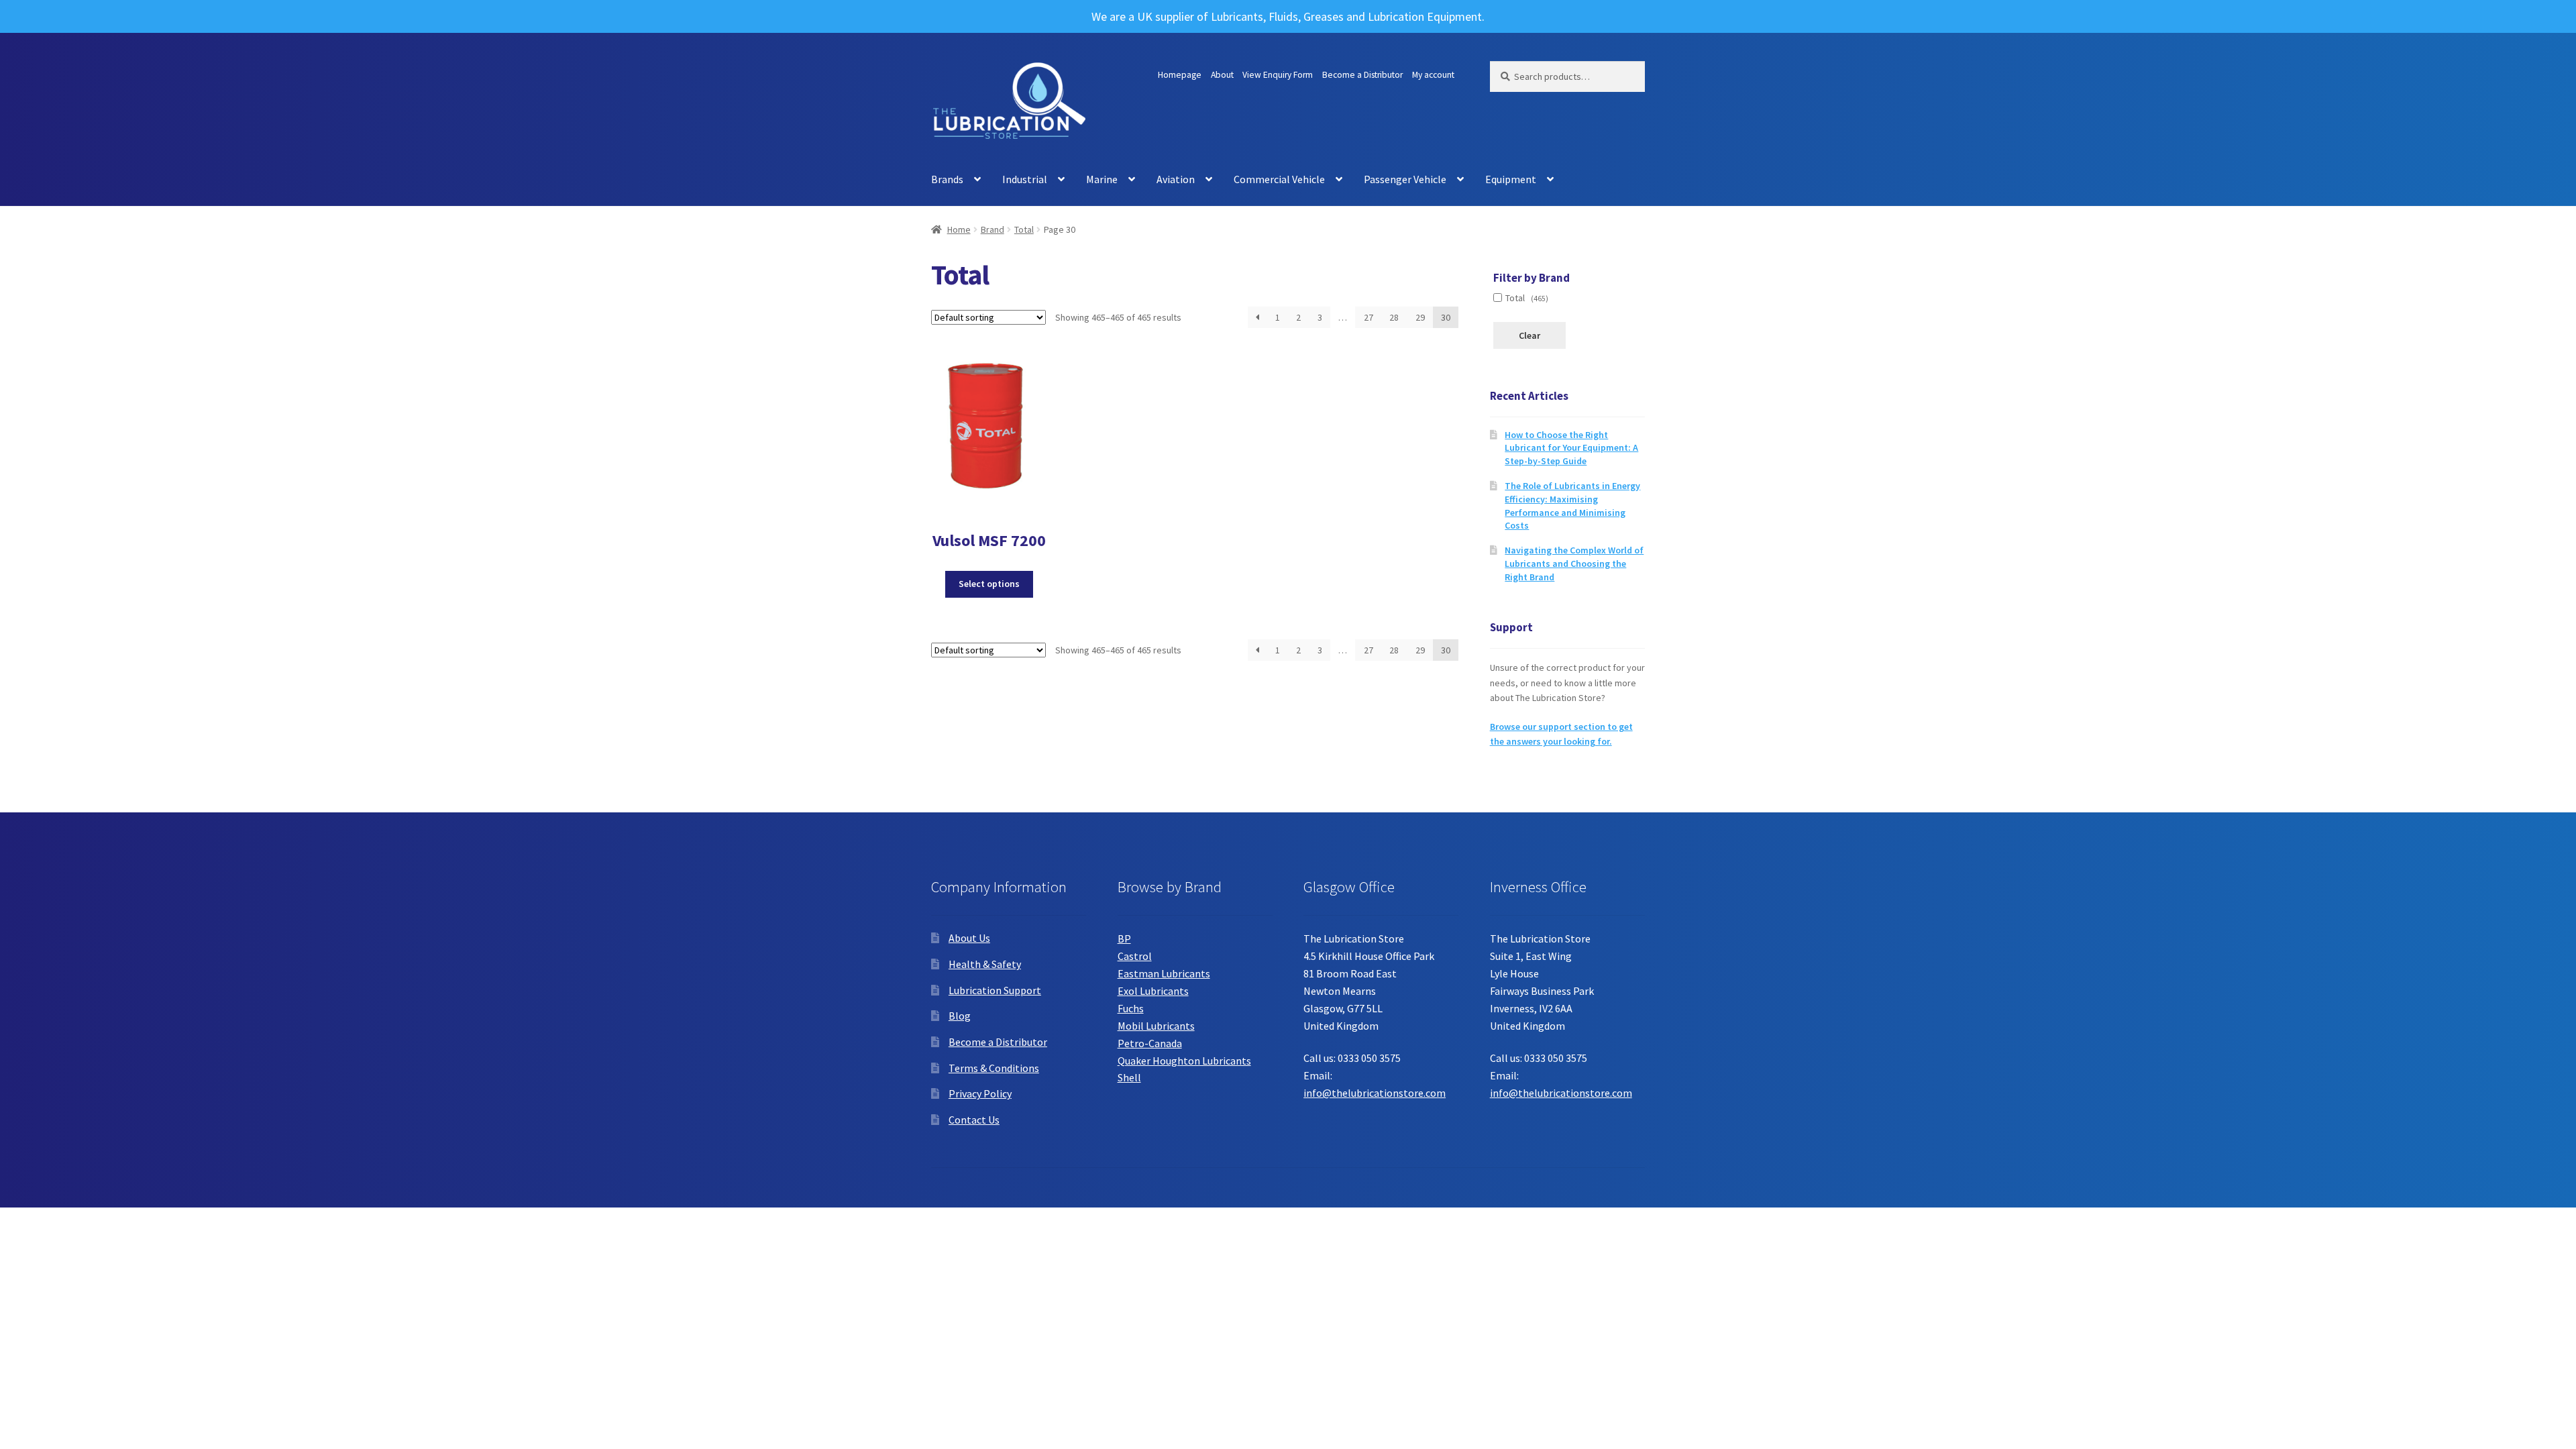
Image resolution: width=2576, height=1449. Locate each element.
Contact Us (974, 1120)
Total (1024, 229)
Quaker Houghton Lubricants (1184, 1061)
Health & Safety (985, 964)
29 (1420, 317)
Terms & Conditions (994, 1068)
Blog (960, 1016)
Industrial (1025, 179)
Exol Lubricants (1153, 991)
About (1222, 75)
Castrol (1135, 956)
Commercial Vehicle (1279, 179)
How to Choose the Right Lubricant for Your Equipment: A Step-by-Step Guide (1571, 448)
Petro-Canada (1150, 1043)
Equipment (1511, 179)
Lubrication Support (995, 990)
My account (1433, 75)
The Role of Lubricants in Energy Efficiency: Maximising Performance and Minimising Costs (1572, 505)
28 (1394, 317)
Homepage (1180, 75)
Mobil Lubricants (1156, 1026)
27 (1368, 317)
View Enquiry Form (1278, 75)
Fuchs (1131, 1008)
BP (1124, 938)
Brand (992, 229)
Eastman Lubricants (1164, 973)
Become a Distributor (1362, 75)
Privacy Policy (980, 1093)
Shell (1129, 1077)
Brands (947, 179)
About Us (969, 938)
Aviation (1176, 179)
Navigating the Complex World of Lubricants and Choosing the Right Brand (1574, 563)
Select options (989, 584)
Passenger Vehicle (1405, 179)
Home (959, 229)
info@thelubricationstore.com (1375, 1093)
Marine (1102, 179)
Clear (1529, 335)
